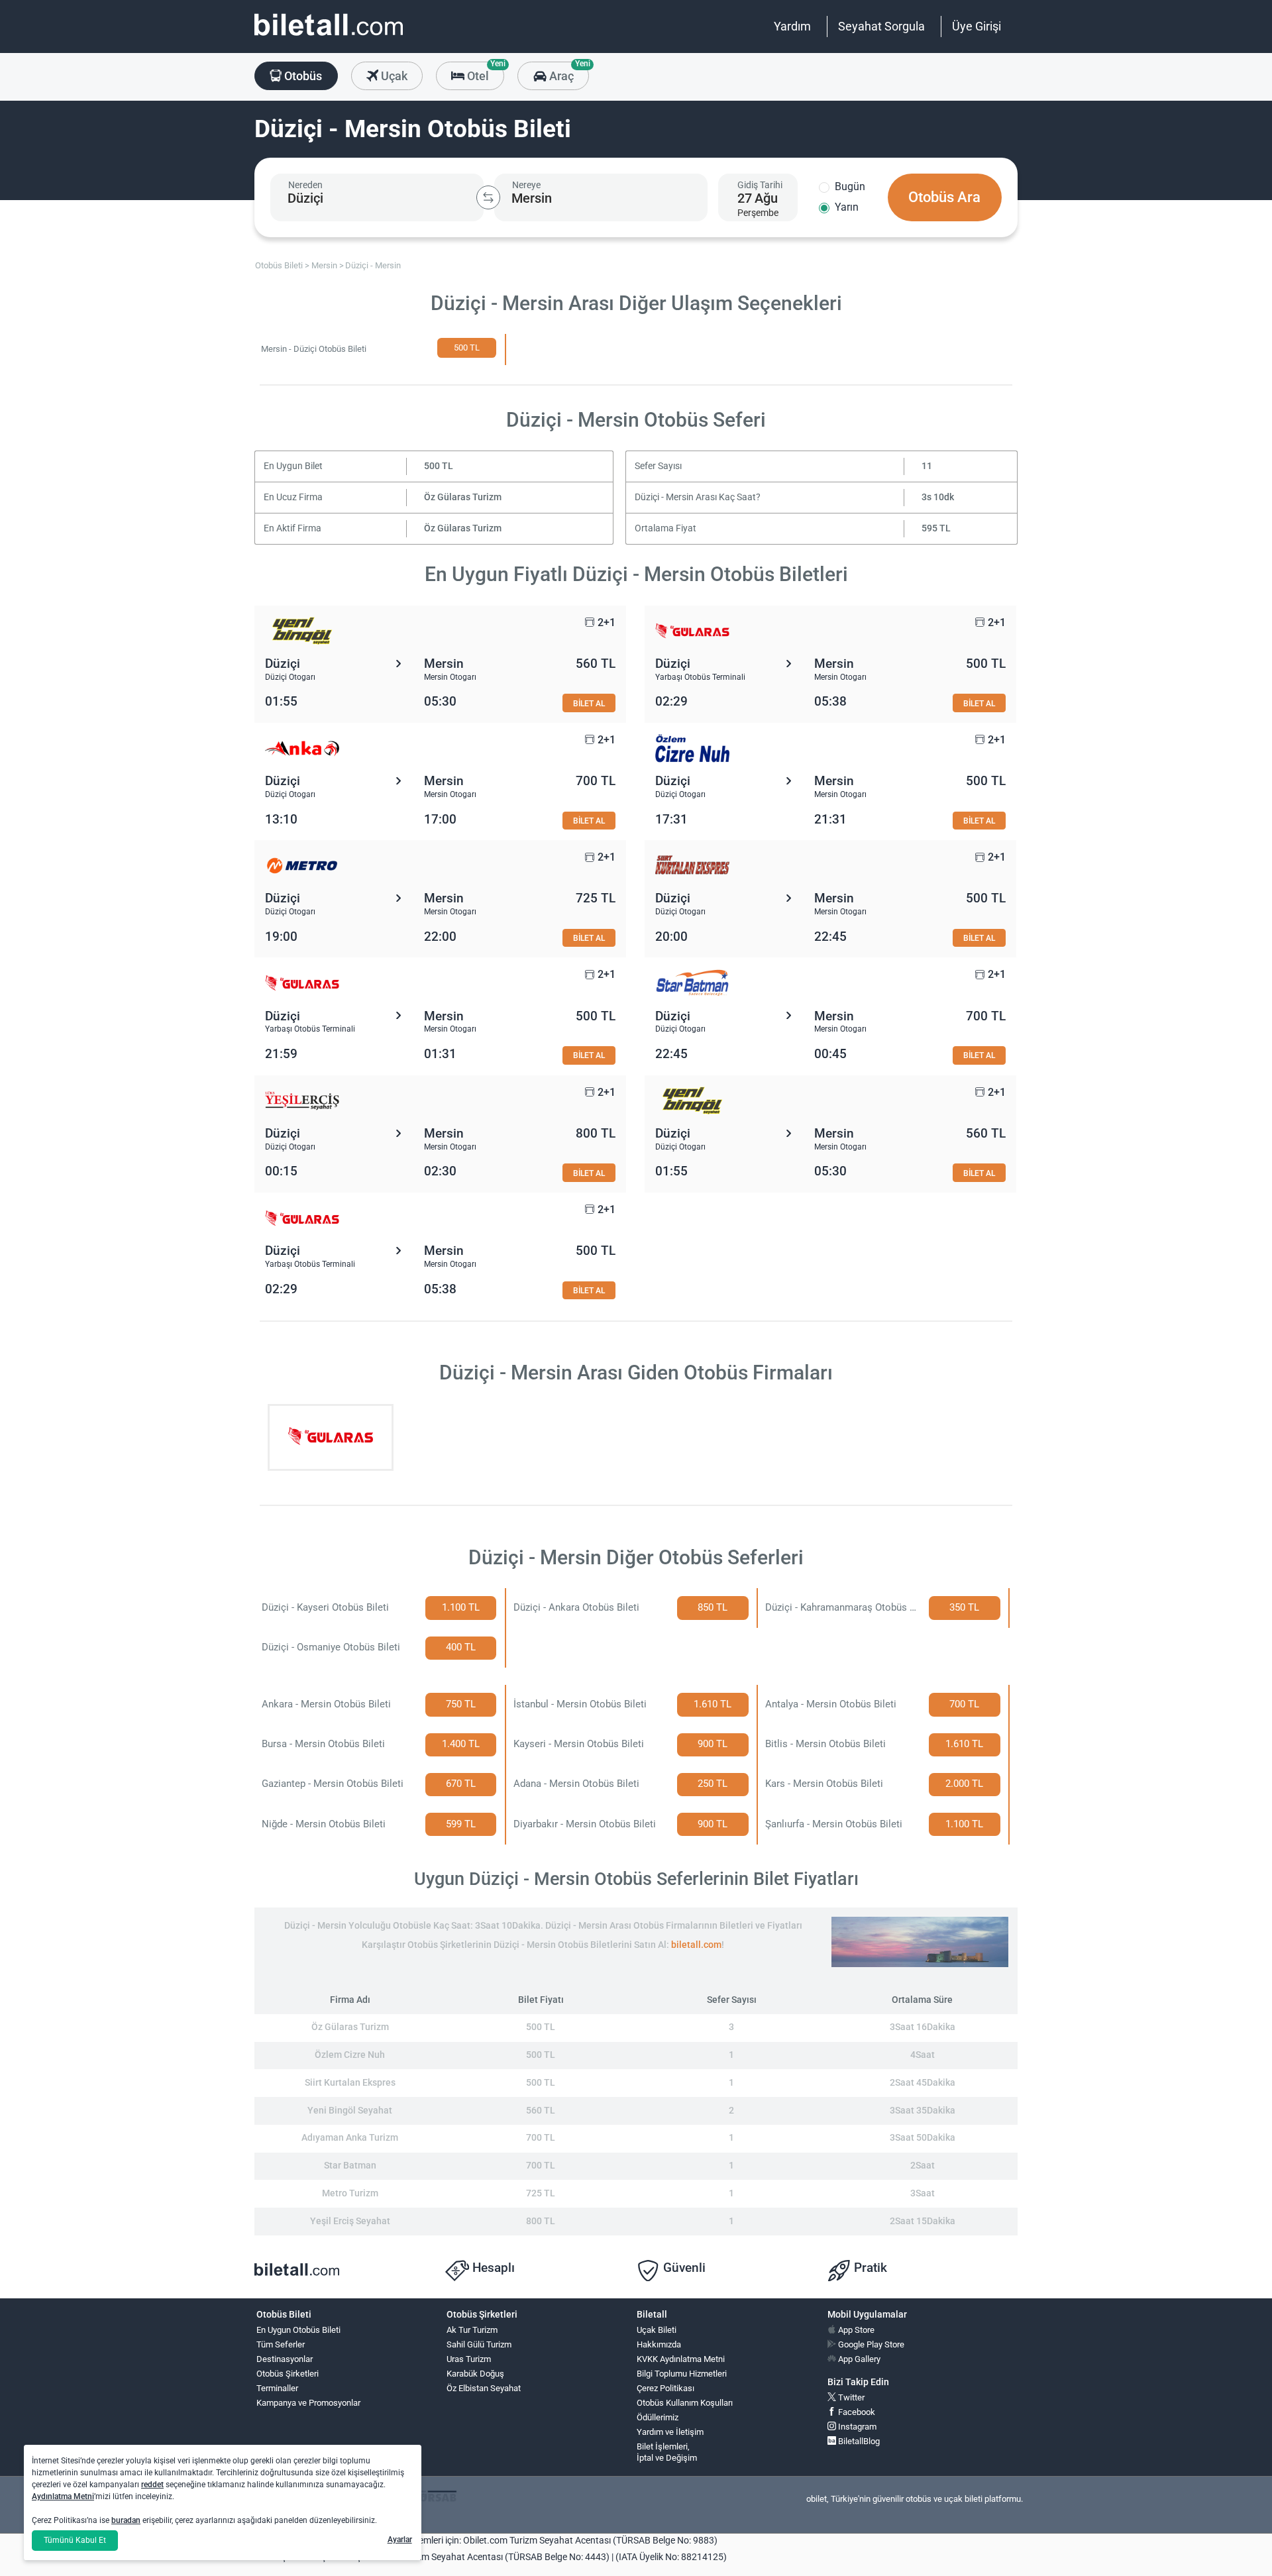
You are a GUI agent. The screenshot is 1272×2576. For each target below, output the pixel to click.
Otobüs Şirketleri (288, 2374)
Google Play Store (870, 2344)
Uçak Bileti (657, 2330)
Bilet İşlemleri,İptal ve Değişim (667, 2452)
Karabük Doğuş (475, 2374)
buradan (126, 2520)
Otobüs (302, 76)
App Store (855, 2330)
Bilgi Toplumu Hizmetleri (682, 2374)
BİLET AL (589, 703)
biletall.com (696, 1945)
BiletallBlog (858, 2441)
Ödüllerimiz (658, 2417)
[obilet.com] (329, 37)
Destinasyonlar (285, 2359)
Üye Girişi (977, 26)
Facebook (856, 2412)
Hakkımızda (659, 2344)
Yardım (792, 26)
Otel (484, 72)
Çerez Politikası (665, 2388)
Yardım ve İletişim (670, 2432)
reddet (152, 2485)
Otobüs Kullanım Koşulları (685, 2403)
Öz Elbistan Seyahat (484, 2388)
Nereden (305, 185)
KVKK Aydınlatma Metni (681, 2359)
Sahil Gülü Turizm (479, 2344)
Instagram (856, 2427)
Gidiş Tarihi (760, 185)
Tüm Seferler (281, 2344)
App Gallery (858, 2359)
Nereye (526, 185)
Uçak (393, 76)
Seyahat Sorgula (881, 26)
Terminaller (277, 2388)
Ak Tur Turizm (472, 2330)
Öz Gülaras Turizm (463, 497)
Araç (567, 72)
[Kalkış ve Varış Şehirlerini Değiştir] (488, 197)
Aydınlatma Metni (63, 2496)
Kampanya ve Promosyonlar (308, 2403)
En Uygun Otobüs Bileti (298, 2330)
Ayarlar (400, 2540)
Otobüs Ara (944, 197)
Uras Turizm (469, 2359)
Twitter (850, 2397)
